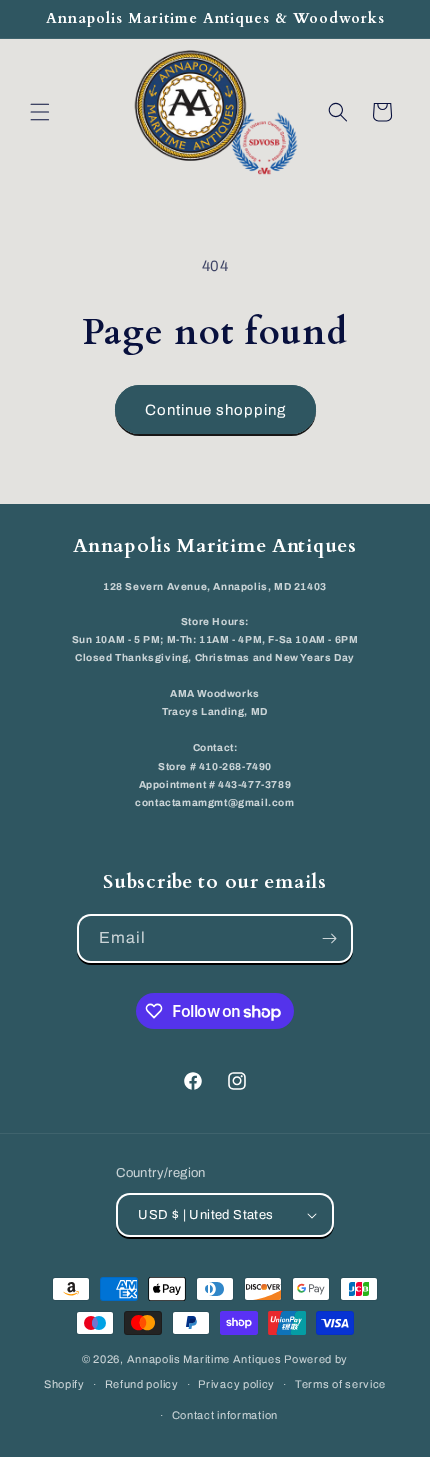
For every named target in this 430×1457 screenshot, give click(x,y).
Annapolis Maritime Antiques (204, 1359)
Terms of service (340, 1384)
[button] (40, 112)
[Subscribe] (329, 938)
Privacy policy (236, 1384)
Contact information (225, 1415)
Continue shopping (215, 410)
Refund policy (142, 1384)
